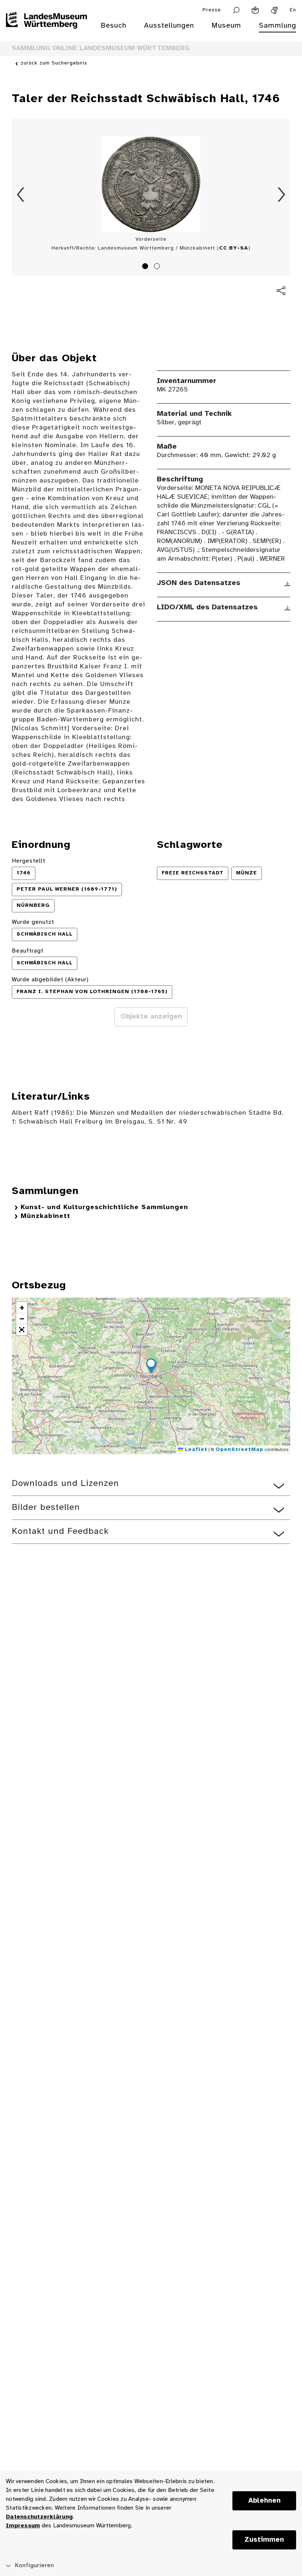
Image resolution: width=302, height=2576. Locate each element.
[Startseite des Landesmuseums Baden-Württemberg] (46, 30)
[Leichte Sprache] (255, 10)
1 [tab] (146, 267)
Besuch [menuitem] (113, 26)
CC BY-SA (234, 248)
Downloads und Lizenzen (65, 1484)
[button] (151, 1367)
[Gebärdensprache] (274, 10)
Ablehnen (264, 2501)
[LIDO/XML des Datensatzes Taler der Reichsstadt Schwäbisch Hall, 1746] (287, 608)
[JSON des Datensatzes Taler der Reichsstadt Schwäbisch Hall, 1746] (287, 584)
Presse (212, 10)
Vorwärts (281, 195)
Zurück (21, 195)
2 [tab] (158, 267)
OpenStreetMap (239, 1450)
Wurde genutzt (33, 922)
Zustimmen (264, 2540)
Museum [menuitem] (226, 26)
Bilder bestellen (46, 1508)
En (293, 10)
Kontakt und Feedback (60, 1531)
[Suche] (236, 10)
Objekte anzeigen (151, 1017)
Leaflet (195, 1450)
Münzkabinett (45, 1216)
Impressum (23, 2526)
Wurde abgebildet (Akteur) (50, 980)
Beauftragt (28, 951)
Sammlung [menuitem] (278, 26)
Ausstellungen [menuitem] (169, 26)
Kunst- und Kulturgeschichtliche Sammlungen (104, 1207)
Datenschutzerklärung (39, 2517)
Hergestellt (29, 861)
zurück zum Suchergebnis (54, 63)
